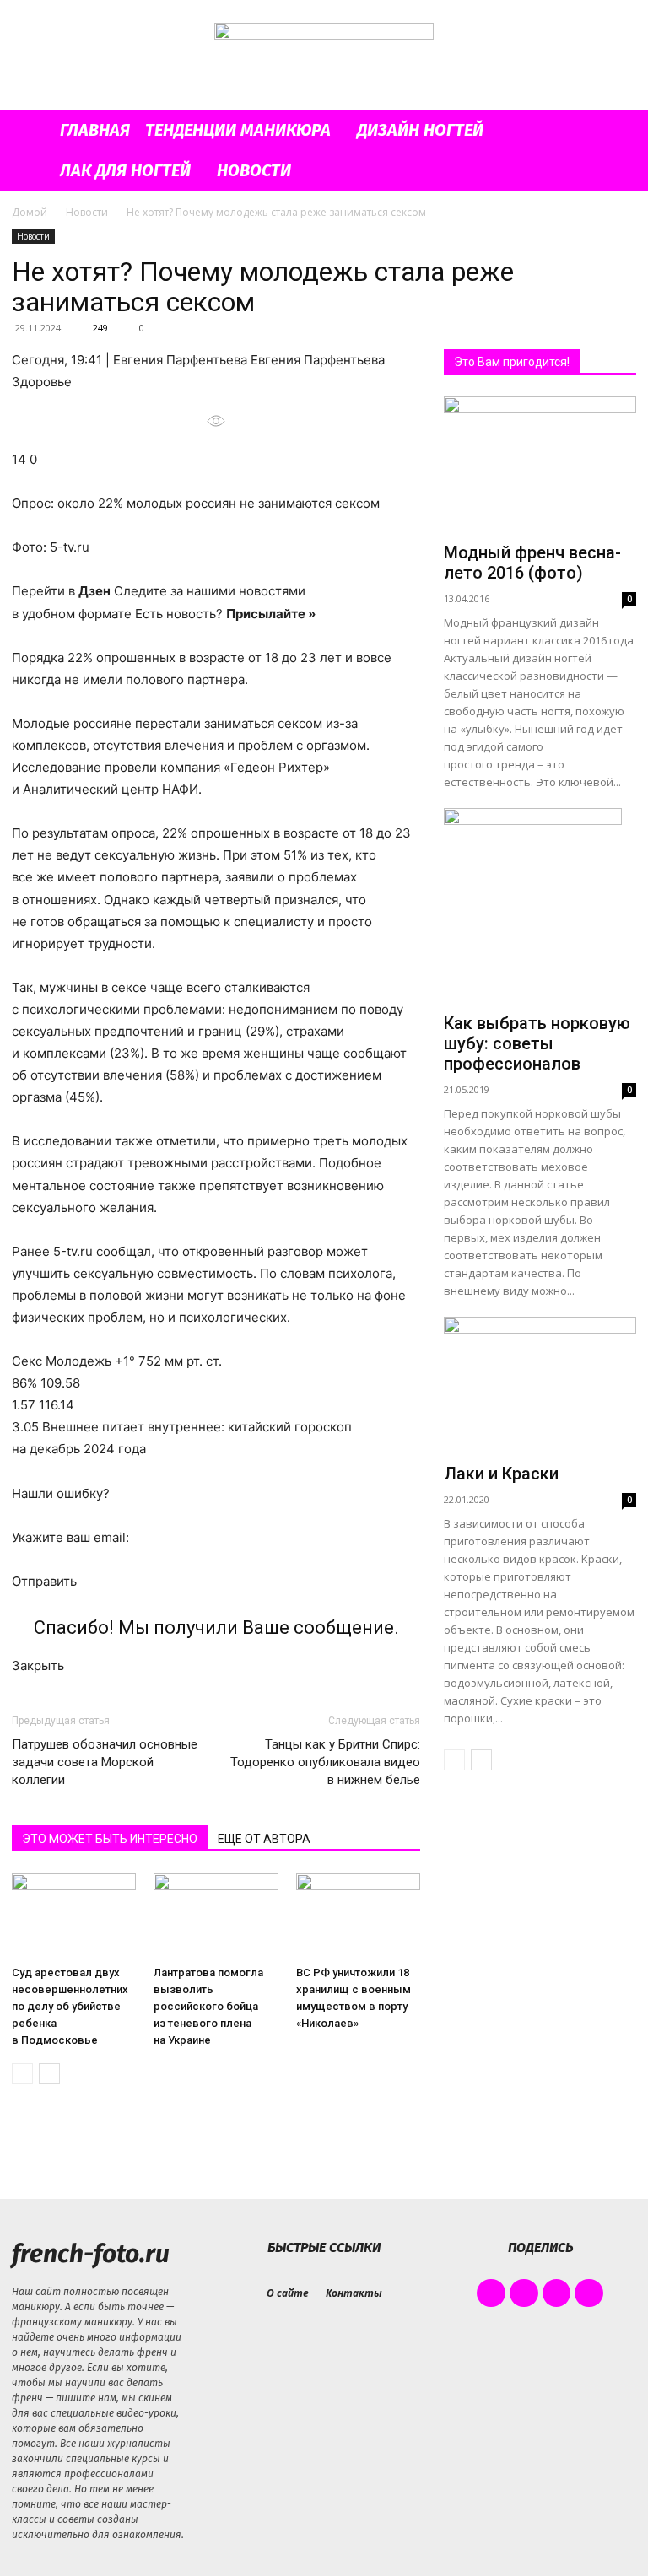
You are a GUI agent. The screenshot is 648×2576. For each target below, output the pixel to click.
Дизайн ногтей (420, 130)
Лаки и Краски (501, 1474)
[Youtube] (589, 2293)
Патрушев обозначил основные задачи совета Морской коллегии (105, 1762)
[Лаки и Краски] (540, 1386)
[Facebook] (491, 2293)
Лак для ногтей (125, 170)
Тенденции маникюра (238, 130)
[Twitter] (557, 2293)
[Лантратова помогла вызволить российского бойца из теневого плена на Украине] (216, 1916)
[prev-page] (22, 2074)
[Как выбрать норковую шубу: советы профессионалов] (540, 907)
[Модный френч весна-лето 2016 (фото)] (540, 466)
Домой (30, 212)
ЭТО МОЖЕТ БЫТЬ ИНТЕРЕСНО (110, 1839)
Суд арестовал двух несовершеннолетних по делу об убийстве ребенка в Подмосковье (70, 2006)
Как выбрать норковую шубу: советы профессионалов (537, 1043)
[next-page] (49, 2074)
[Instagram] (524, 2293)
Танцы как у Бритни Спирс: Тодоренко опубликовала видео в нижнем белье (325, 1762)
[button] (616, 130)
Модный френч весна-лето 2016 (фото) (532, 563)
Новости (254, 170)
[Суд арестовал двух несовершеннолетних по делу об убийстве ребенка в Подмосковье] (74, 1916)
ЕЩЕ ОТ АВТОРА (264, 1839)
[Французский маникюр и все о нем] (324, 56)
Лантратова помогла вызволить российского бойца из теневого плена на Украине (208, 2006)
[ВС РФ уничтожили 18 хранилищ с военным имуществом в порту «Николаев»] (358, 1916)
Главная (95, 130)
